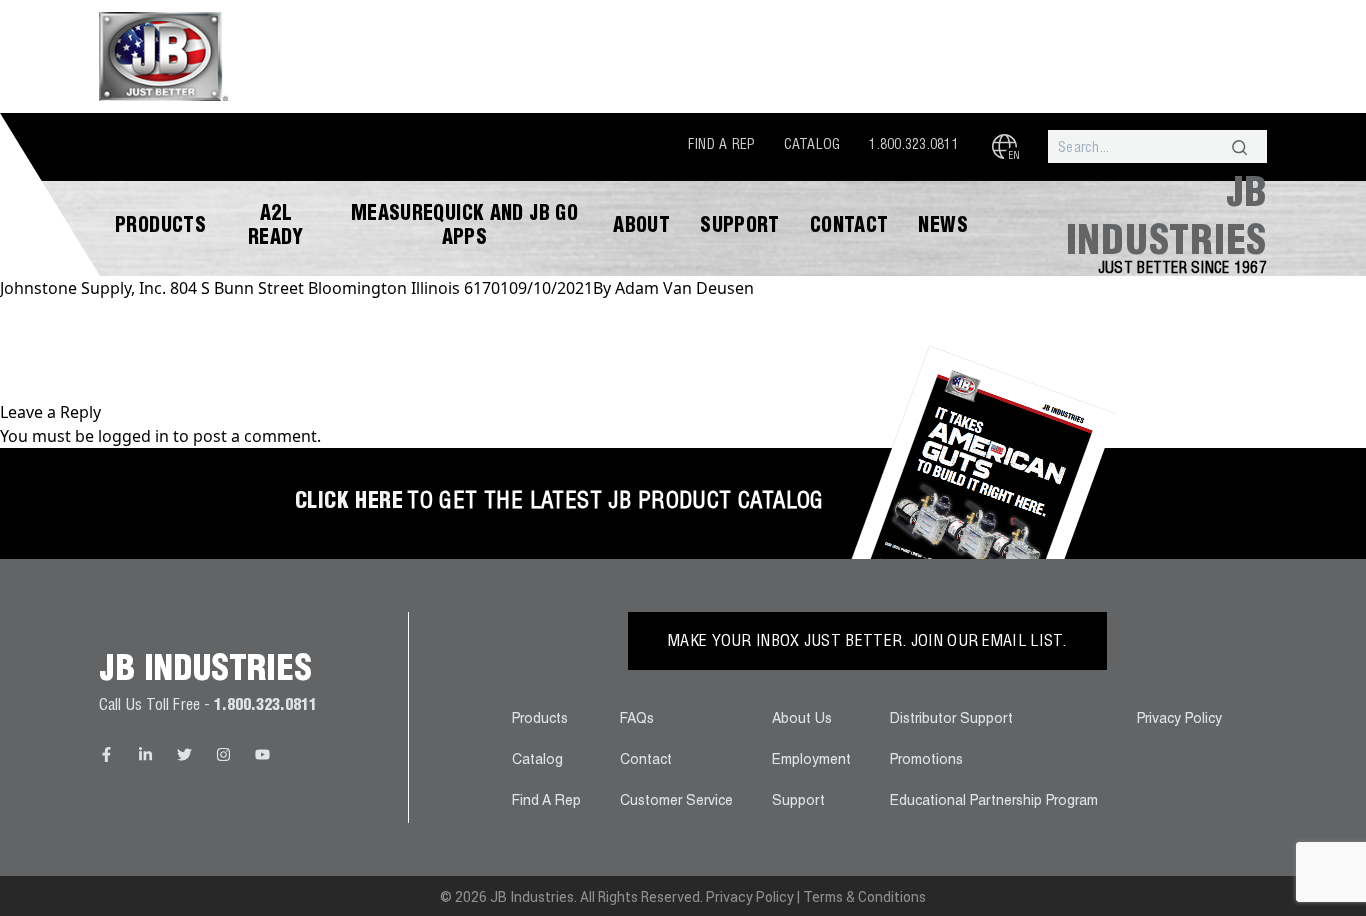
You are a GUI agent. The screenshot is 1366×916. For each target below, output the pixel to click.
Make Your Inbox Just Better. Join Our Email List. (867, 643)
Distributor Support (951, 720)
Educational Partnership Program (994, 802)
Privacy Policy (1179, 720)
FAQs (637, 720)
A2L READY (276, 228)
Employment (811, 761)
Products (160, 228)
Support (740, 228)
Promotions (926, 761)
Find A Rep (721, 146)
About (641, 228)
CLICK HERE (349, 503)
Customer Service (676, 802)
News (943, 228)
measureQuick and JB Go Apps (464, 228)
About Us (802, 720)
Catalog (812, 146)
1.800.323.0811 (914, 146)
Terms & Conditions (864, 897)
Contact (849, 228)
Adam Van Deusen (684, 288)
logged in (133, 436)
